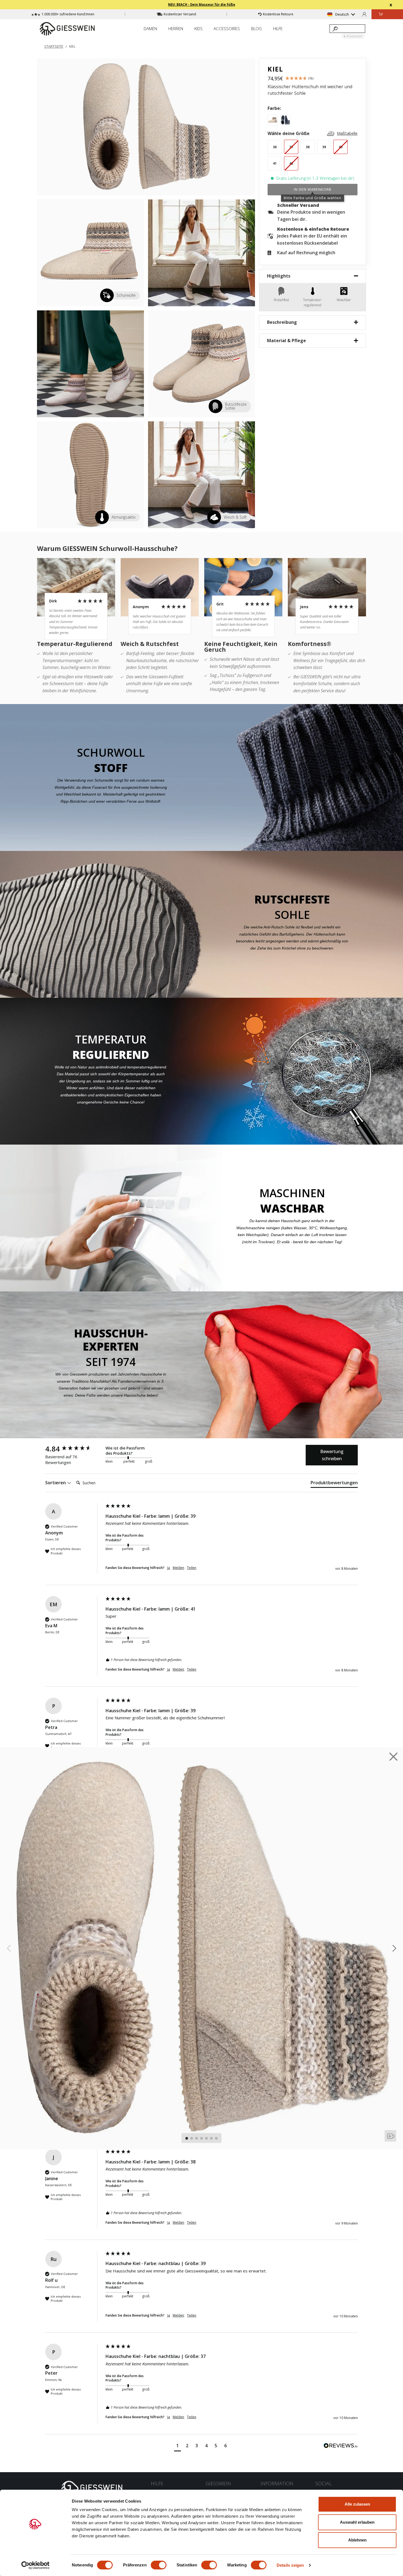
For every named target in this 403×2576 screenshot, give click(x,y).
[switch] (159, 2565)
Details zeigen (290, 2565)
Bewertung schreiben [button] (332, 1455)
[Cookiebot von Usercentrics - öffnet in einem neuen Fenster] (36, 2565)
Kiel (72, 46)
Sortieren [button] (56, 1483)
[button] (178, 2446)
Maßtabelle (347, 133)
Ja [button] (169, 1568)
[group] (74, 1449)
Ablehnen (357, 2540)
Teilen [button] (192, 1568)
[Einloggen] (364, 14)
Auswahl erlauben (357, 2522)
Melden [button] (178, 1568)
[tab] (334, 1484)
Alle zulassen (357, 2504)
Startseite (54, 46)
